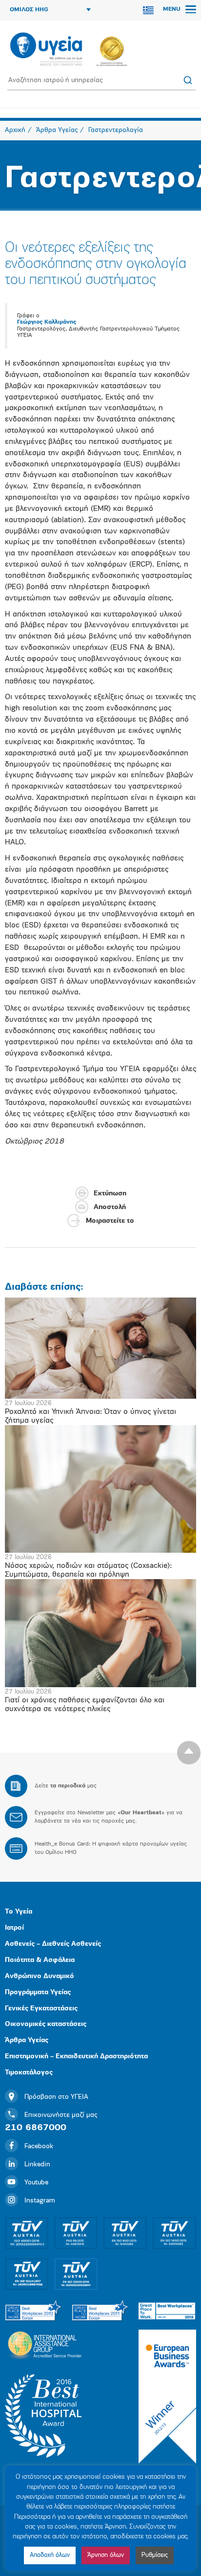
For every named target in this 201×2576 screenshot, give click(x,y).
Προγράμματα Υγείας (38, 1993)
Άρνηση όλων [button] (106, 2555)
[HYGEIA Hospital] (46, 50)
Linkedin (37, 2165)
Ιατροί (14, 1928)
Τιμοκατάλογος (29, 2073)
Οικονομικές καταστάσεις (46, 2024)
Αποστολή (110, 1207)
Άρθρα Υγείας (27, 2040)
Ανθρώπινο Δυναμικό (40, 1976)
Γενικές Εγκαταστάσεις (41, 2009)
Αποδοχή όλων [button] (50, 2555)
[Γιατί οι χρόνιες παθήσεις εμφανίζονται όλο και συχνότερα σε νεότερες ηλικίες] (100, 1633)
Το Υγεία (19, 1912)
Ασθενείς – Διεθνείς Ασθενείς (53, 1944)
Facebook (39, 2147)
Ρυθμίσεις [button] (155, 2555)
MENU (173, 9)
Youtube (36, 2183)
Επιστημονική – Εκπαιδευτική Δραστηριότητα (76, 2057)
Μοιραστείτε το (110, 1221)
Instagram (40, 2201)
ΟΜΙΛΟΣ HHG (29, 10)
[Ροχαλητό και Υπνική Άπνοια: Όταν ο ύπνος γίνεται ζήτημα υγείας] (100, 1348)
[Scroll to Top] (189, 1753)
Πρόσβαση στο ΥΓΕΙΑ (56, 2097)
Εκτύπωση (110, 1194)
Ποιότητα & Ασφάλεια (40, 1960)
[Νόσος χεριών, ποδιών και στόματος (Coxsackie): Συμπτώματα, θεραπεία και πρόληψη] (100, 1489)
